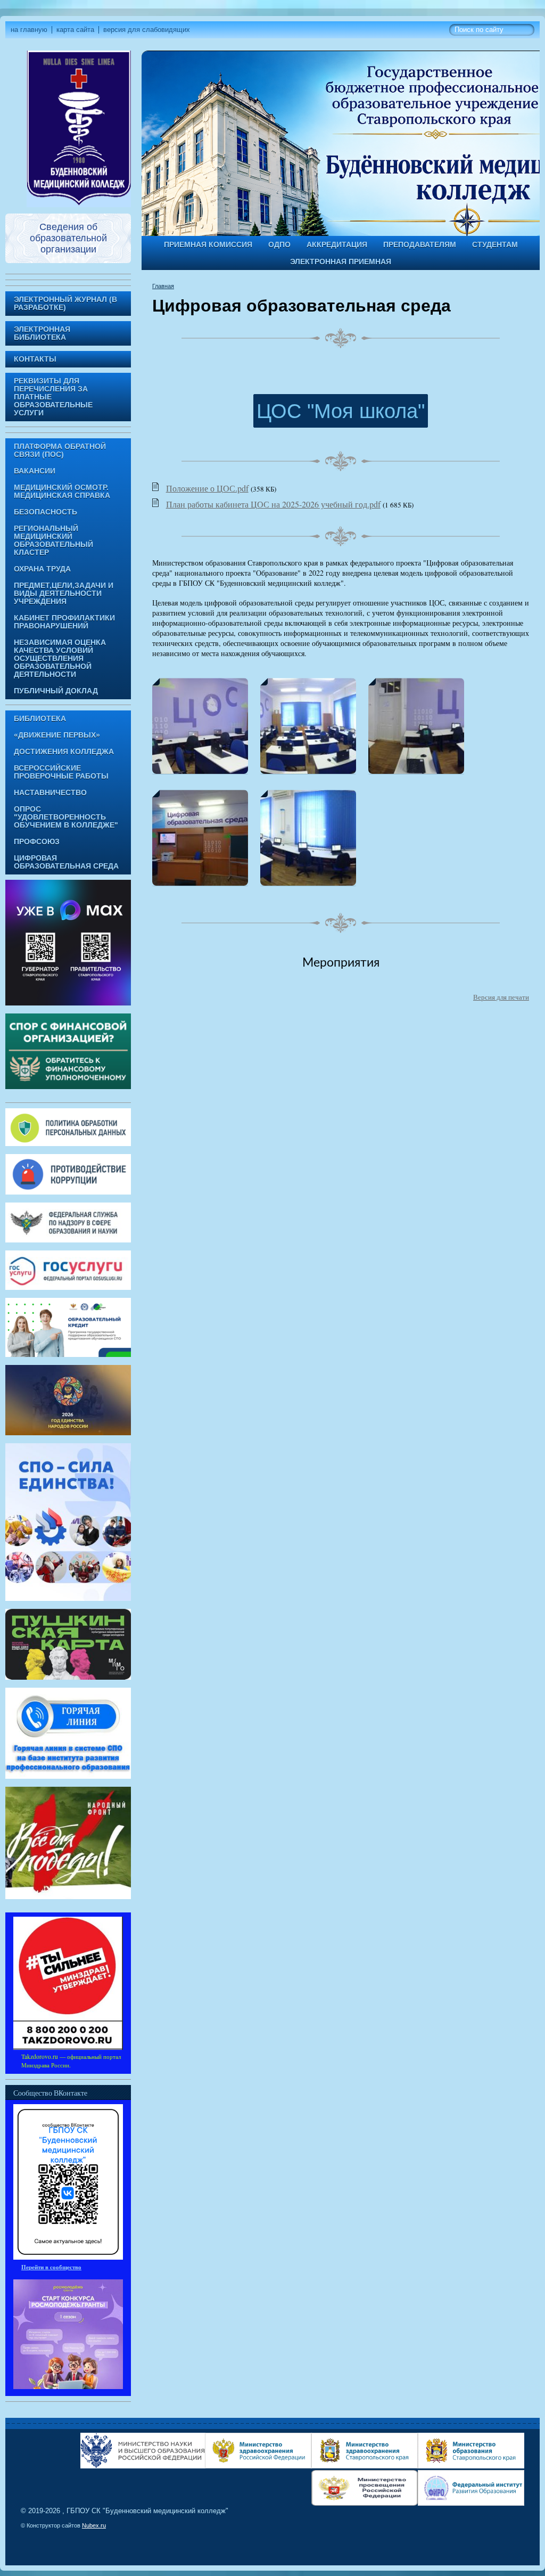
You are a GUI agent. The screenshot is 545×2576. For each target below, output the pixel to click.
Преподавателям (420, 245)
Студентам (495, 245)
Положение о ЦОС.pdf (207, 488)
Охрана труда (42, 569)
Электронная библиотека (42, 333)
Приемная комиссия (208, 245)
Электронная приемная (341, 262)
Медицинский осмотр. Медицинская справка (62, 492)
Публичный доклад (56, 691)
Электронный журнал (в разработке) (65, 304)
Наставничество (50, 793)
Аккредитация (337, 245)
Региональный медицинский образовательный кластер (53, 541)
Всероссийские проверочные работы (61, 772)
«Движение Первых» (57, 735)
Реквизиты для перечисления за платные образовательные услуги (53, 397)
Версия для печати (501, 997)
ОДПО (279, 245)
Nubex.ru (94, 2525)
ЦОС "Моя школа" (341, 411)
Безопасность (46, 512)
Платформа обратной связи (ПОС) (60, 451)
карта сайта (75, 30)
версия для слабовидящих (147, 30)
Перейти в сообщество (51, 2267)
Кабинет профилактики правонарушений (64, 622)
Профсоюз (37, 842)
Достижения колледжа (64, 752)
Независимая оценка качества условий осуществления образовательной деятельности (60, 659)
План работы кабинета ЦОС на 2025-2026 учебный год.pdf (273, 504)
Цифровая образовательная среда (66, 862)
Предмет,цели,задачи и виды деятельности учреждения (64, 594)
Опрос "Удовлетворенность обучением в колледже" (66, 817)
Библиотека (40, 719)
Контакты (35, 359)
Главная (163, 286)
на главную (29, 30)
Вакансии (35, 471)
